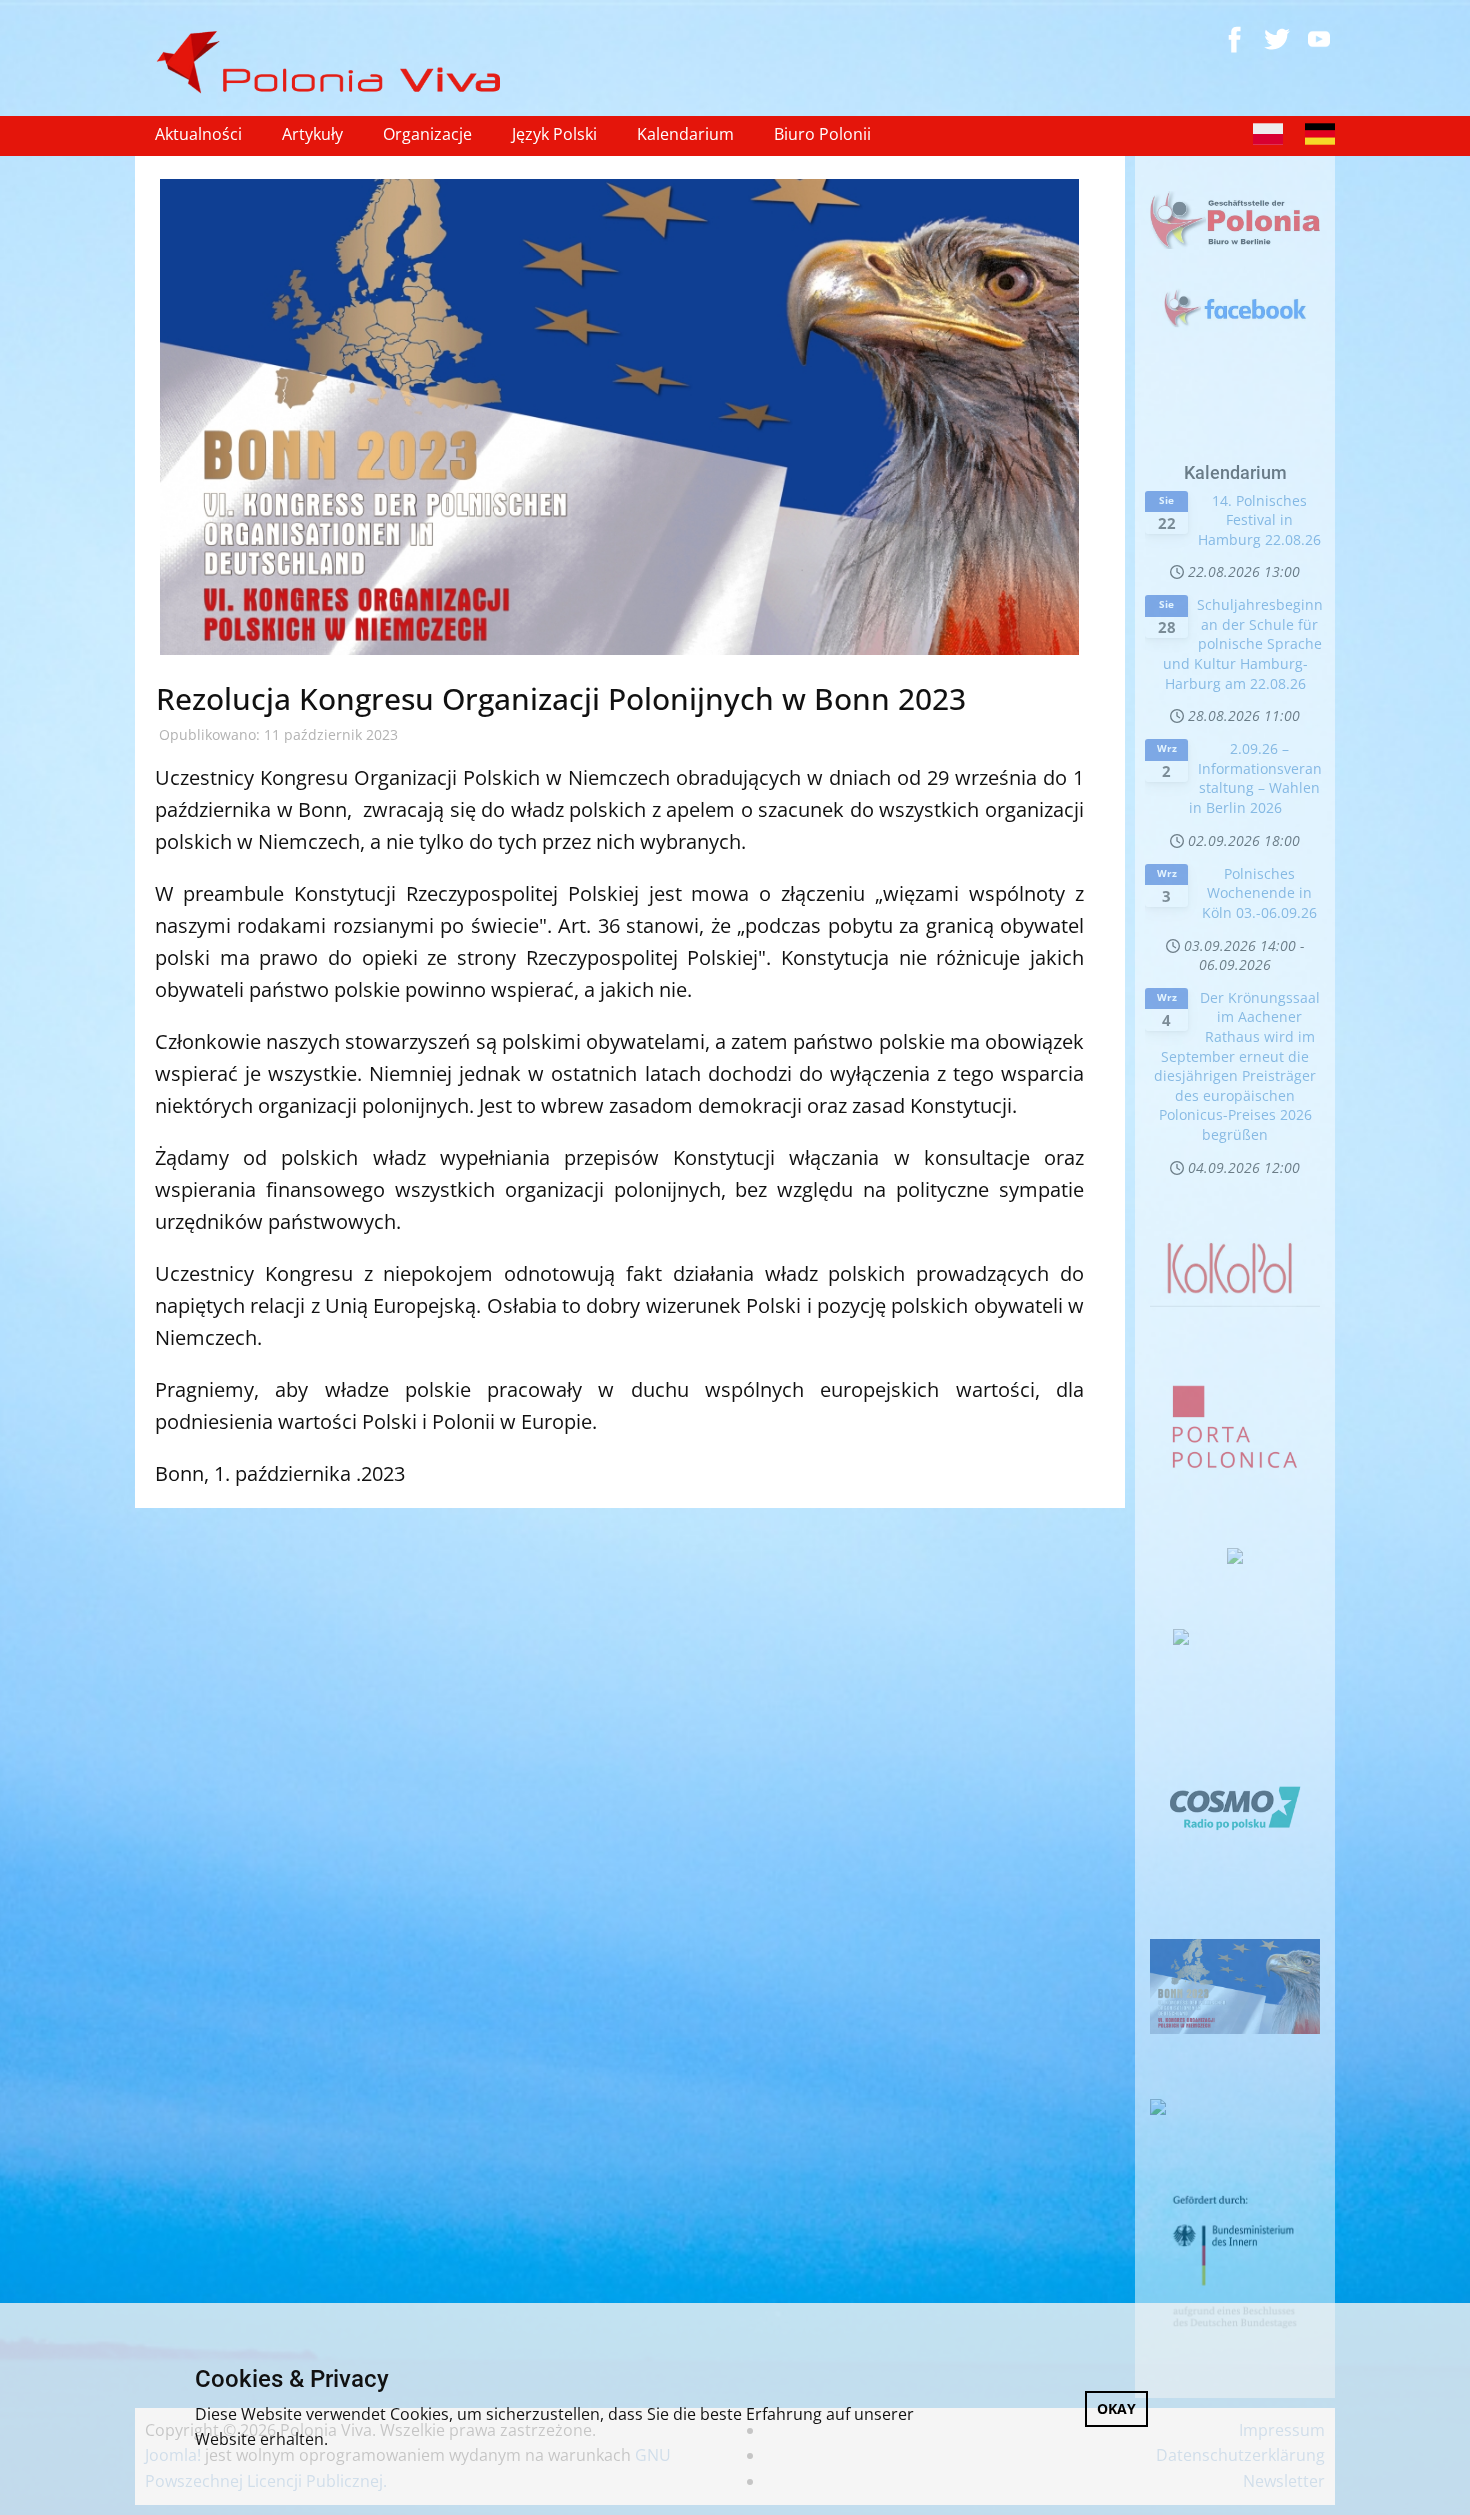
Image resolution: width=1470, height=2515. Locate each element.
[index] (337, 62)
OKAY (1116, 2408)
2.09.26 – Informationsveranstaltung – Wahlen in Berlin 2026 (1255, 778)
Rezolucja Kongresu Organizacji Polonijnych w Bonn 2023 (561, 698)
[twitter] (1277, 39)
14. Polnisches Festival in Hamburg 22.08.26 (1259, 520)
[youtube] (1319, 39)
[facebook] (1235, 39)
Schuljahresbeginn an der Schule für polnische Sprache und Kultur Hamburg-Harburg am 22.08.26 (1243, 643)
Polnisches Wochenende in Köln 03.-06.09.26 (1259, 893)
